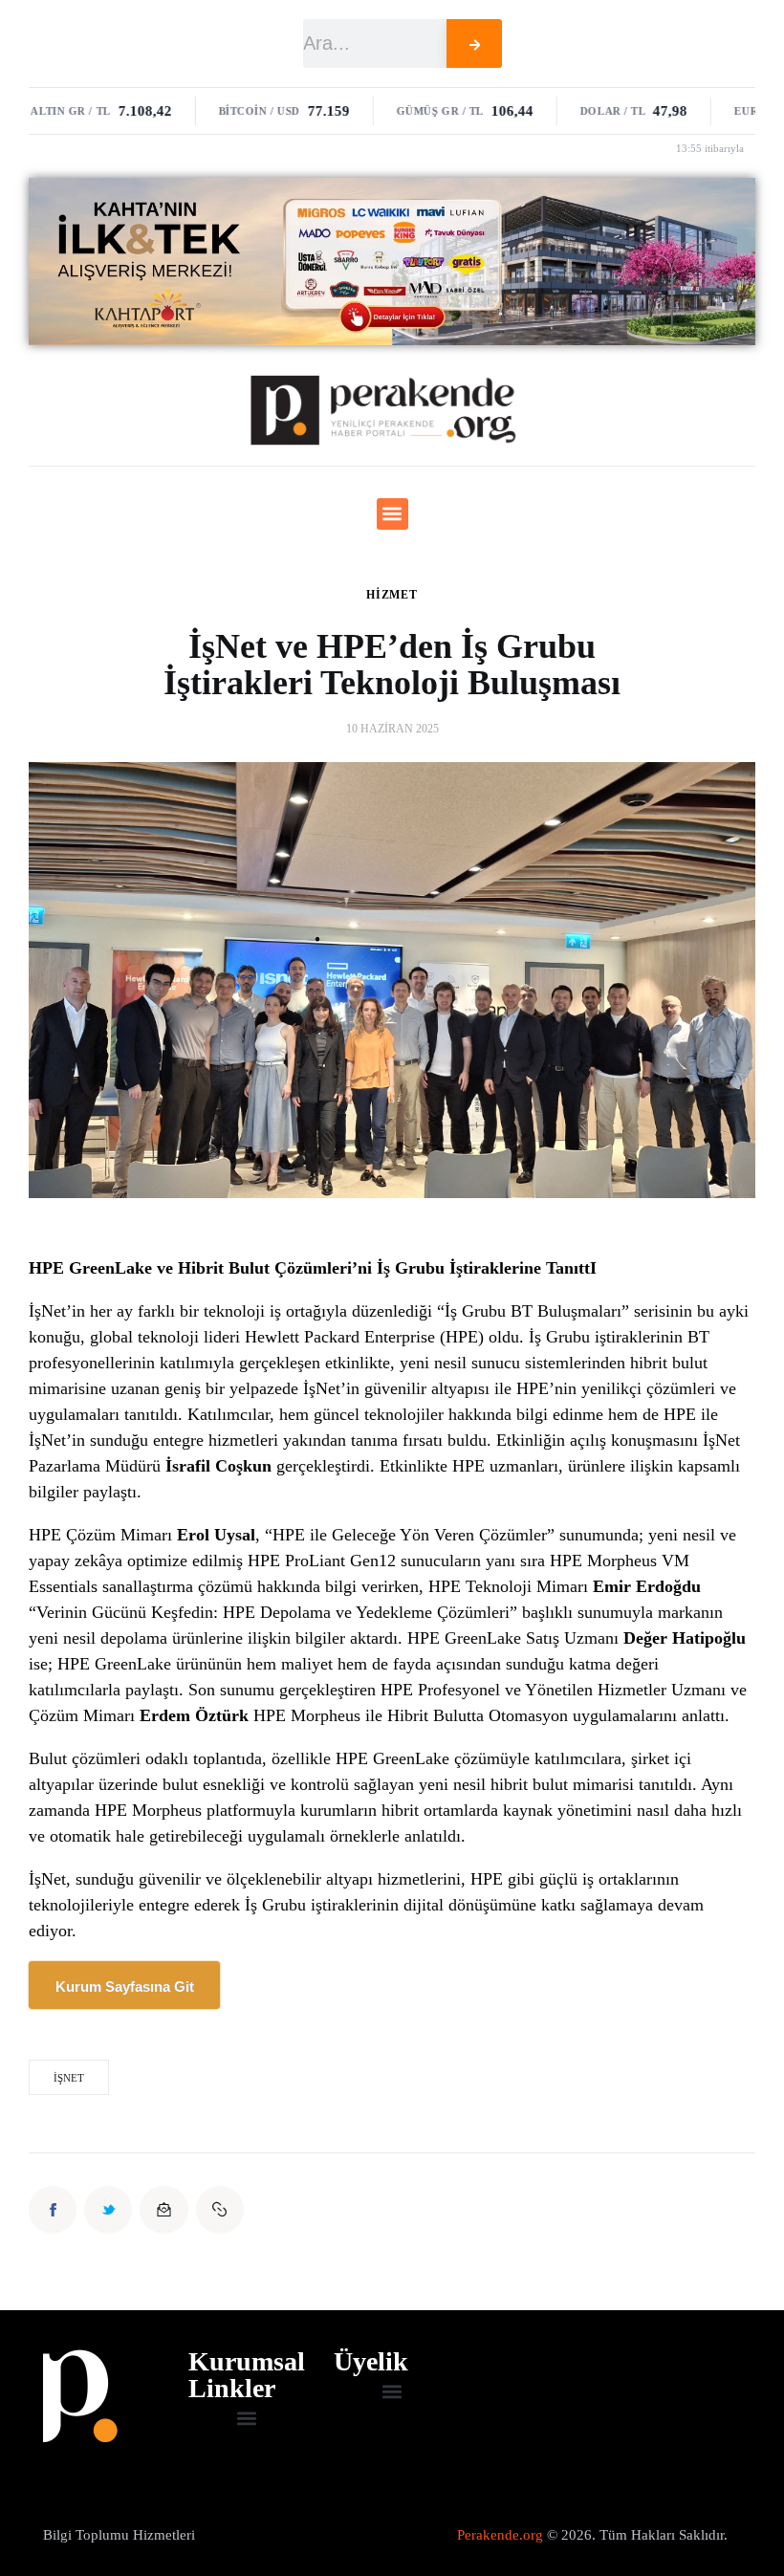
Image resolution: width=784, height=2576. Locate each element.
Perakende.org (500, 2535)
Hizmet (392, 595)
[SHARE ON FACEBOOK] (53, 2210)
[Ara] (475, 44)
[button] (392, 514)
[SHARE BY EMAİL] (163, 2210)
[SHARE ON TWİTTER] (108, 2210)
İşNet (69, 2078)
